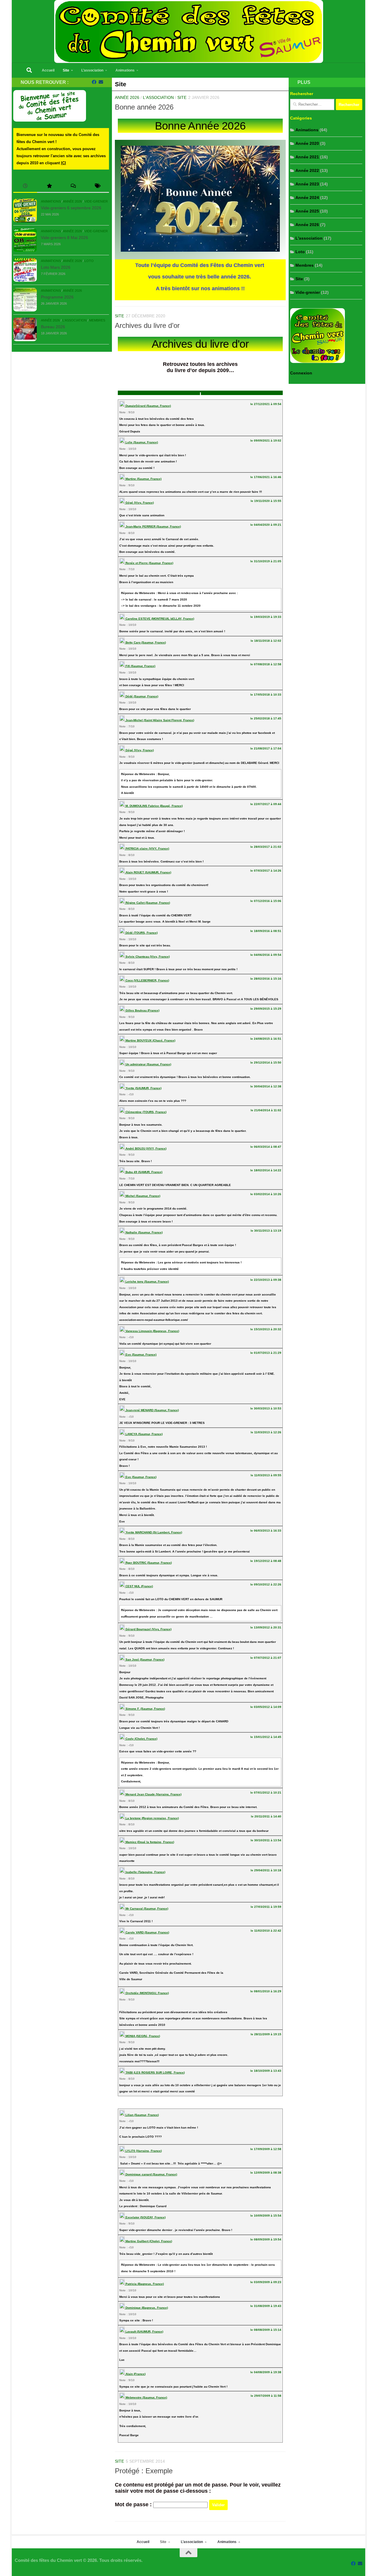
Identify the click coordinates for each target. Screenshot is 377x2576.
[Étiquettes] (97, 186)
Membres (97, 320)
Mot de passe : (134, 2504)
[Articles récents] (25, 186)
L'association (158, 97)
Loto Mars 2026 (56, 267)
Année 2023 (307, 184)
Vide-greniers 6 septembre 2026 (71, 208)
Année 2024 (307, 198)
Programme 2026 (57, 297)
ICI (63, 163)
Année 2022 (307, 170)
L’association (92, 70)
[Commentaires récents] (73, 186)
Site (66, 70)
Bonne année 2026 (144, 107)
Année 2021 (307, 157)
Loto (89, 261)
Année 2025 (307, 211)
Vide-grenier (96, 201)
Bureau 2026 (53, 327)
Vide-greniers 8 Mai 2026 (65, 238)
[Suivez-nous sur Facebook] (94, 82)
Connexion (301, 373)
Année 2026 (127, 97)
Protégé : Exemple (144, 2471)
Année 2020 (307, 143)
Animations (125, 70)
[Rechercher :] (312, 105)
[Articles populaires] (49, 186)
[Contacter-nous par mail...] (101, 82)
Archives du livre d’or (147, 326)
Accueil (48, 70)
